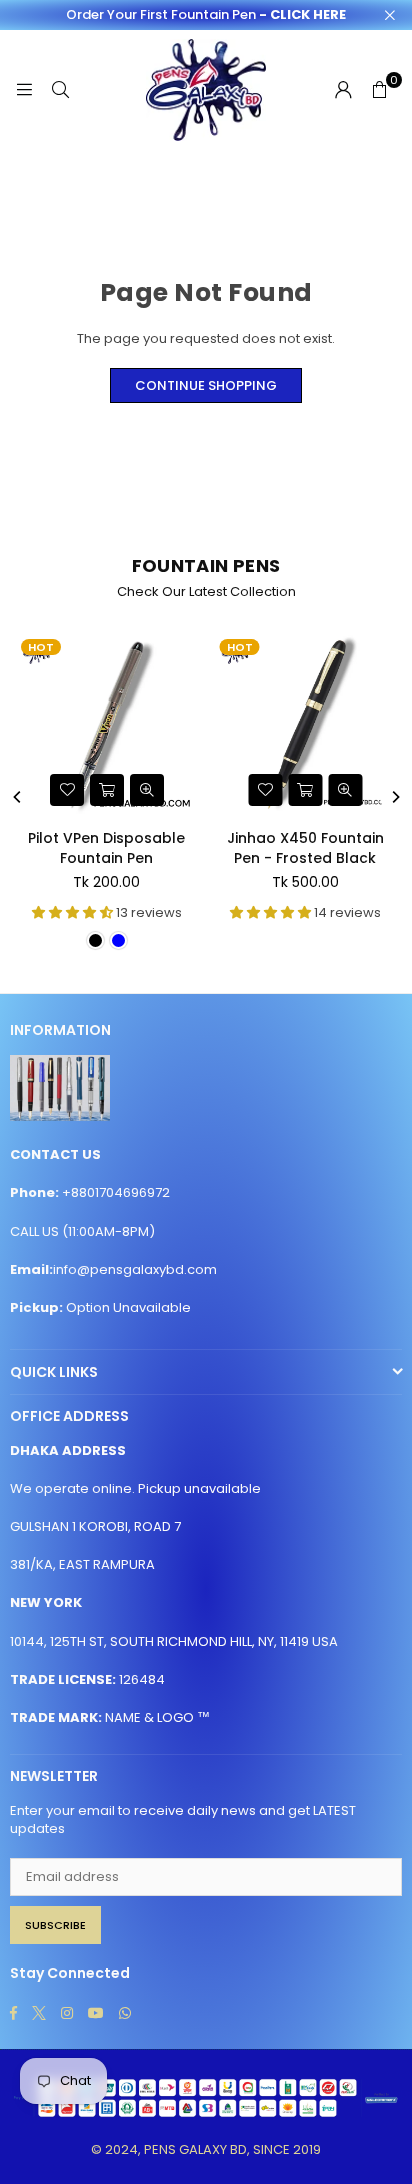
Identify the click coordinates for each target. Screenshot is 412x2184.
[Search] (60, 89)
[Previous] (18, 797)
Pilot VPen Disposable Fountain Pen (106, 848)
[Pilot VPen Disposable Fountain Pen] (107, 724)
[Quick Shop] (107, 790)
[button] (379, 90)
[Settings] (343, 90)
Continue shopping (206, 385)
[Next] (395, 797)
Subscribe (55, 1925)
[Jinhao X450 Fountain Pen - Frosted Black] (306, 724)
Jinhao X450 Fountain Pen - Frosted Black (305, 848)
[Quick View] (147, 790)
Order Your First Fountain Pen (206, 15)
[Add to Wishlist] (67, 790)
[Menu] (24, 89)
